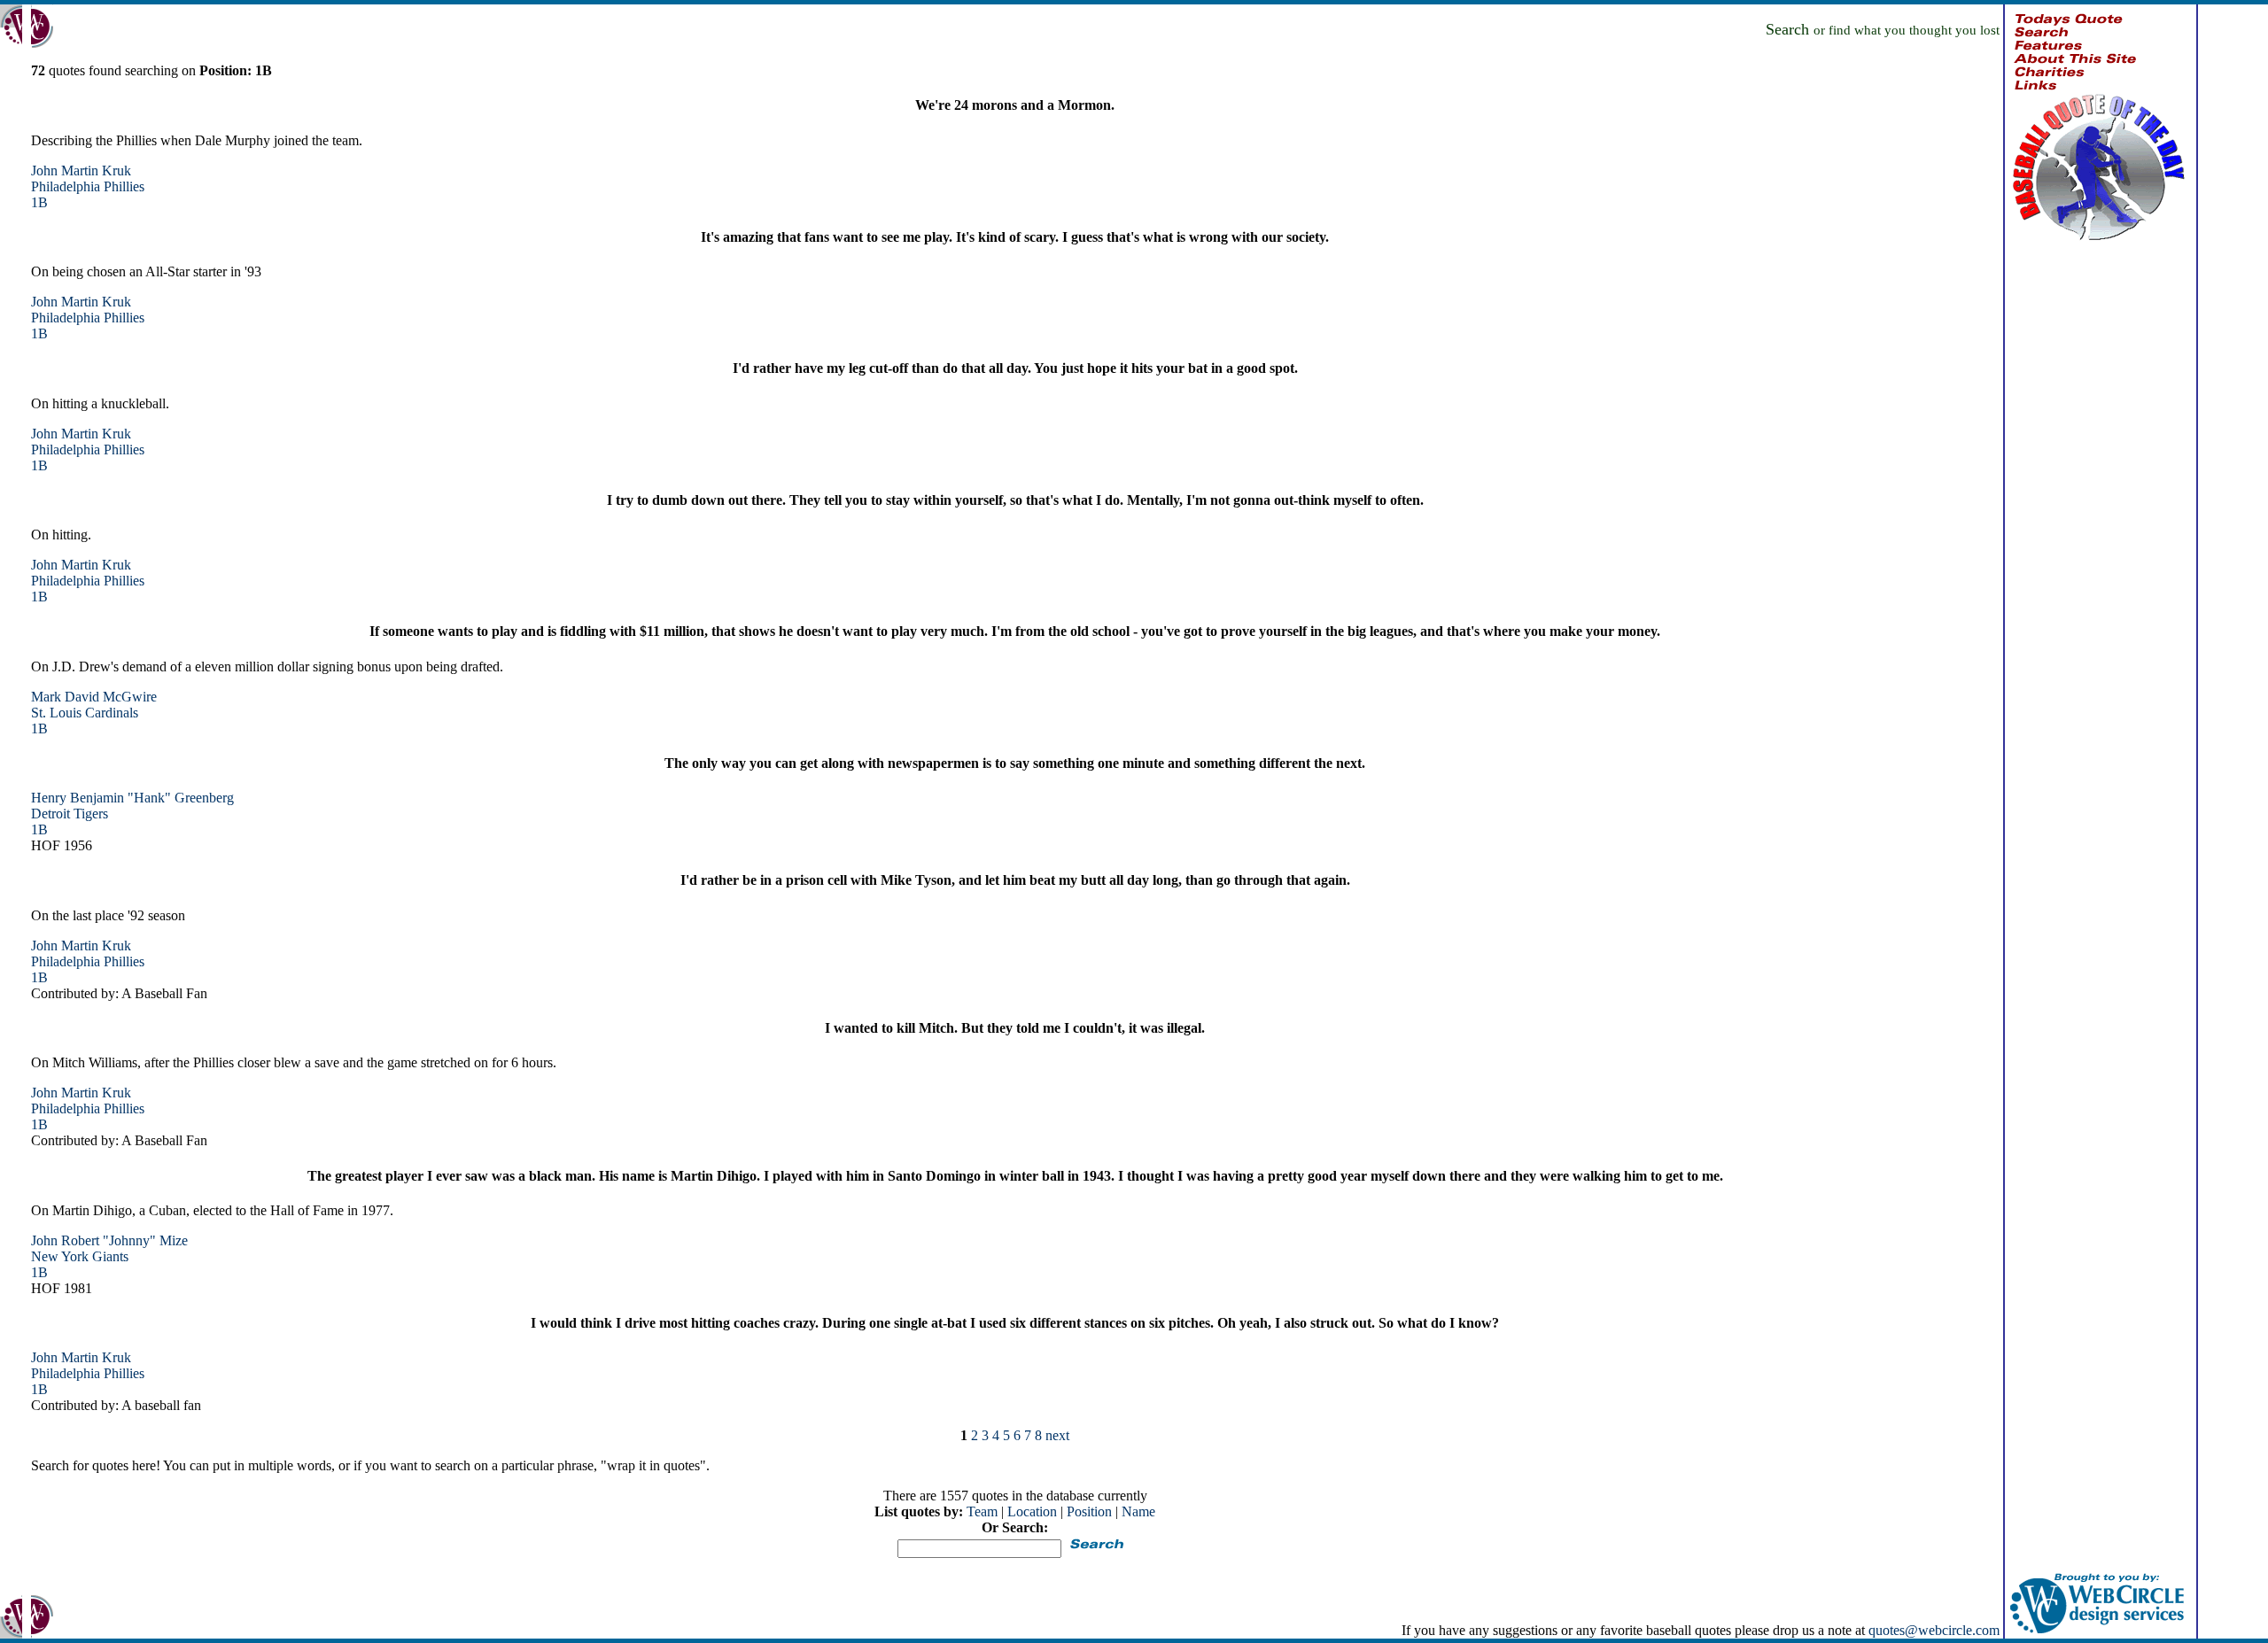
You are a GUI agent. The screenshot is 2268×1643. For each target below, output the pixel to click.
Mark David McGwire (94, 697)
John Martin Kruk (81, 170)
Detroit (50, 814)
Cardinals (112, 713)
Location (1032, 1511)
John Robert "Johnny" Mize (109, 1240)
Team (982, 1511)
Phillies (124, 186)
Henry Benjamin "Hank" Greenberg (132, 798)
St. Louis (56, 713)
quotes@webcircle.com (1934, 1630)
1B (39, 202)
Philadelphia (66, 186)
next (1057, 1435)
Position (1089, 1511)
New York (60, 1256)
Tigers (91, 814)
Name (1138, 1511)
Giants (110, 1256)
